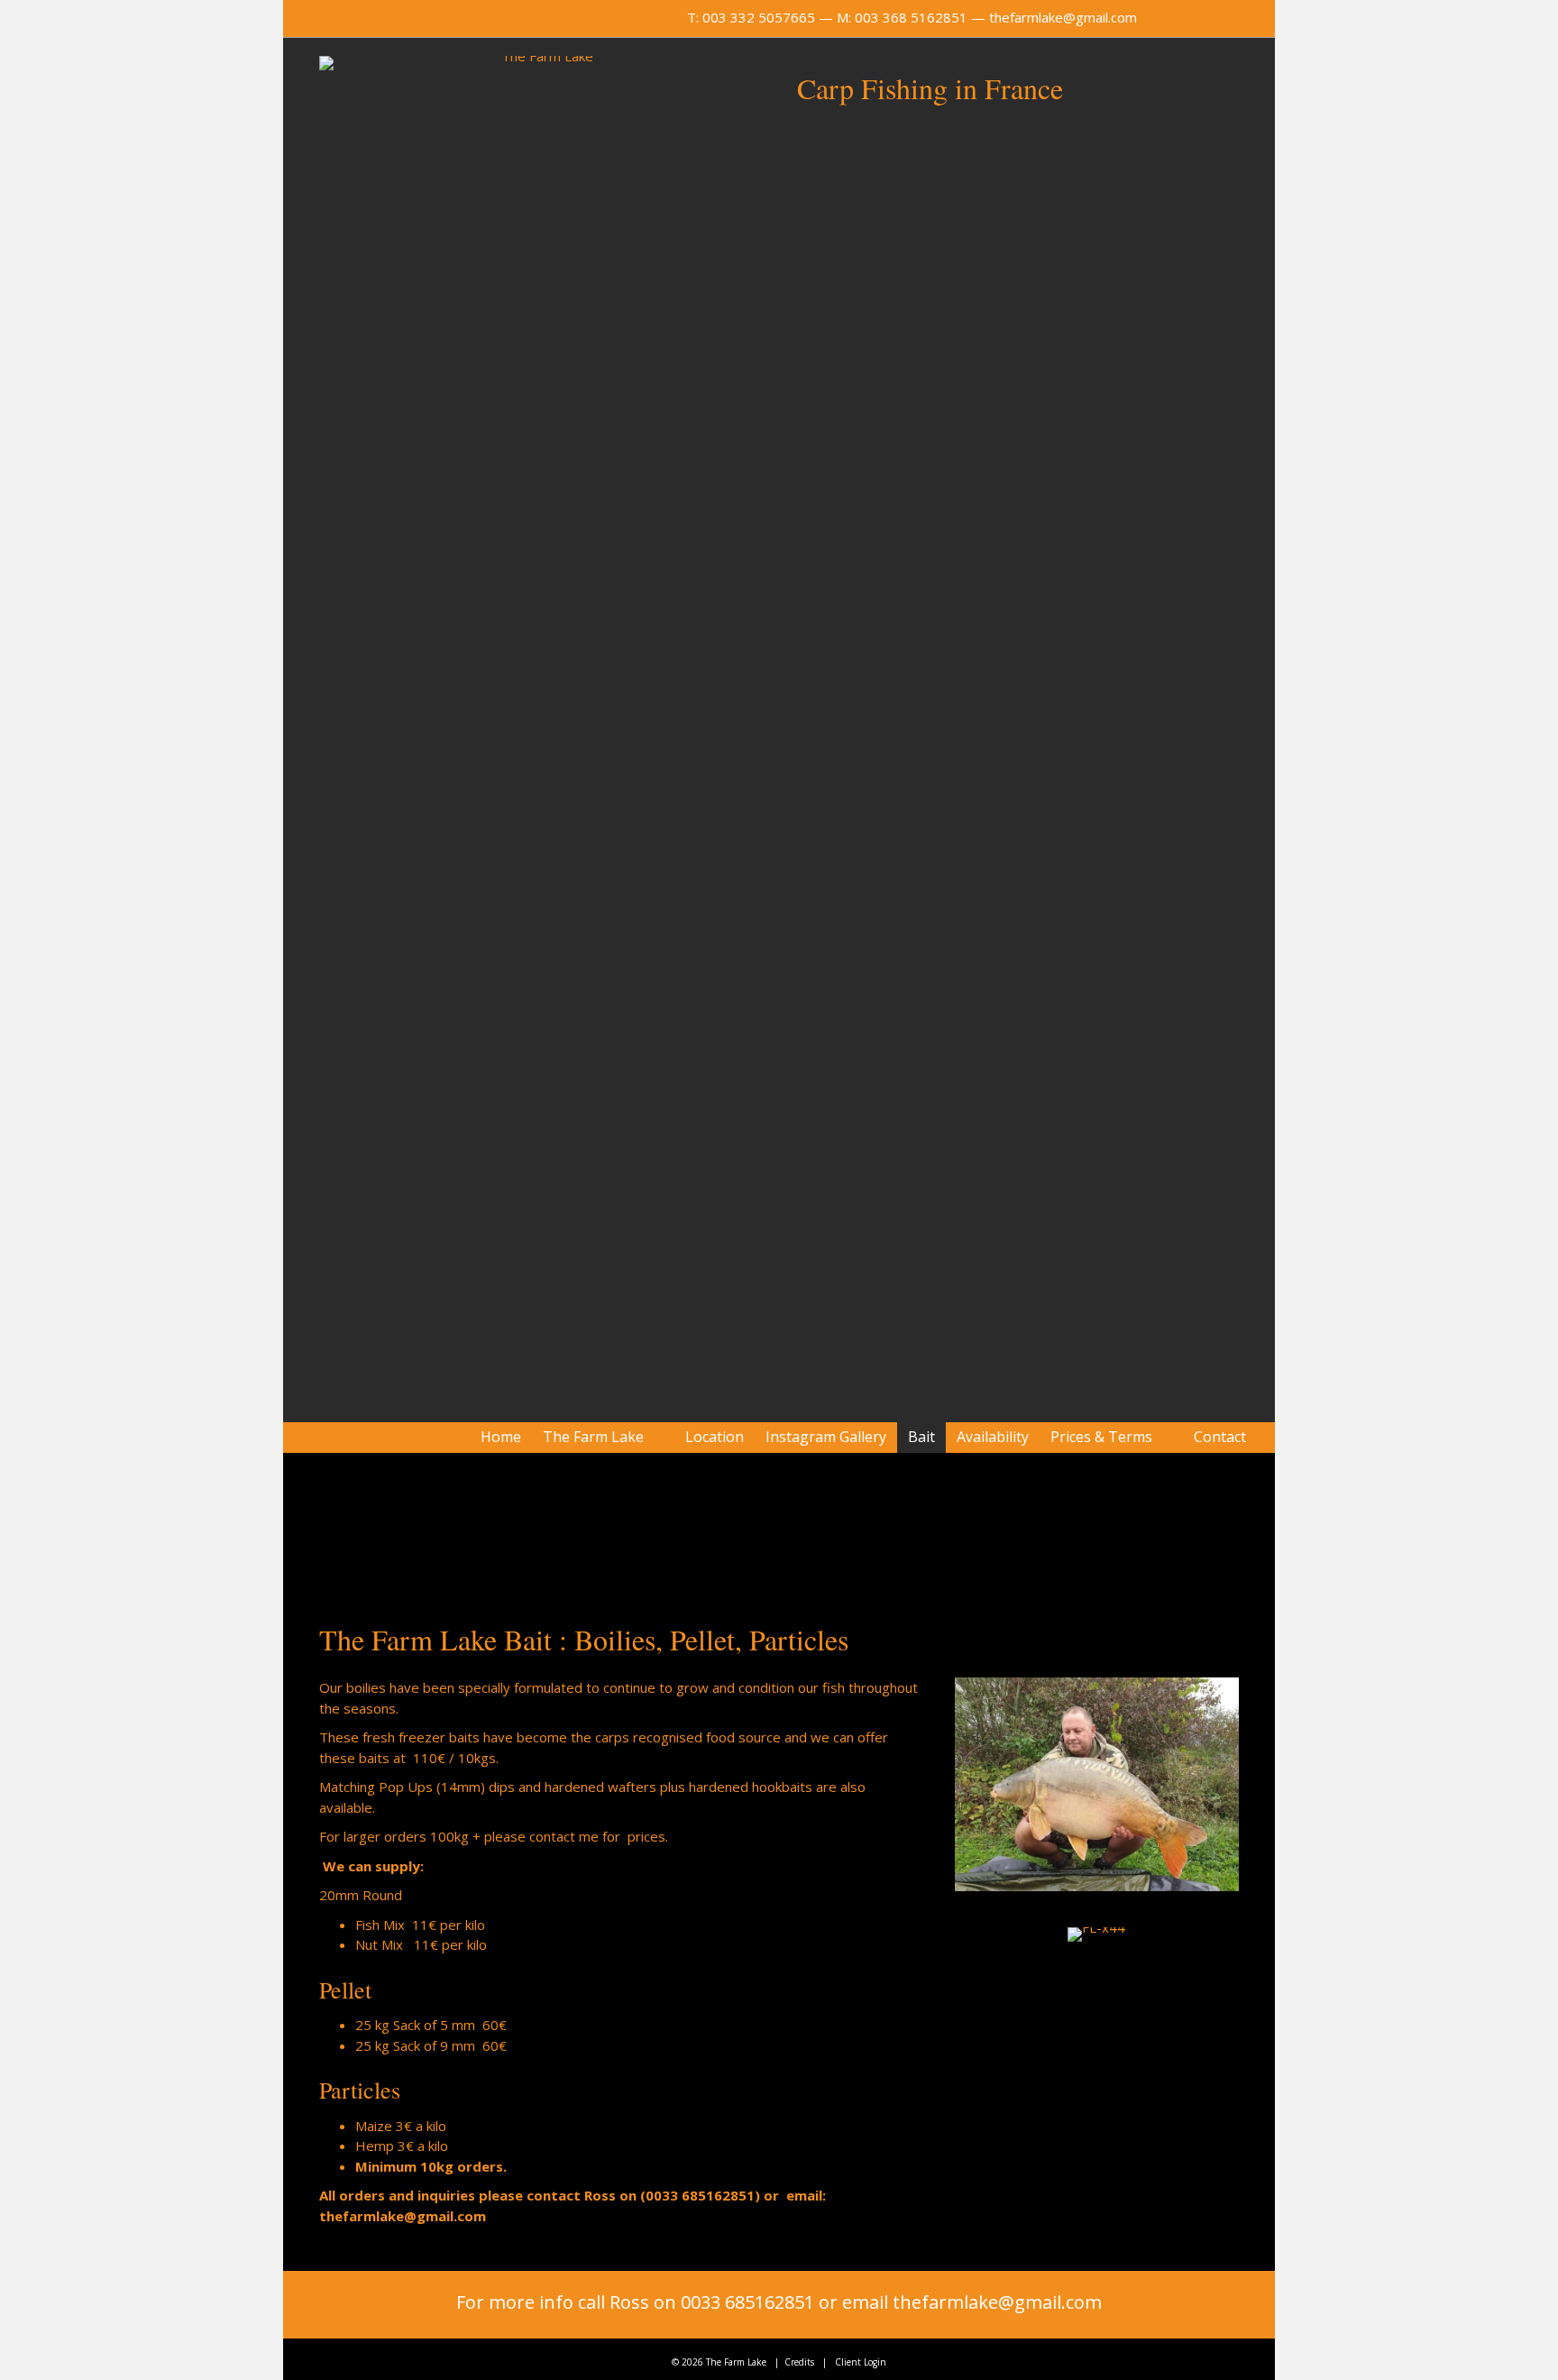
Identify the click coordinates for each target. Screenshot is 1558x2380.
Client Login (861, 2362)
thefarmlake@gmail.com (1063, 17)
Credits (799, 2362)
